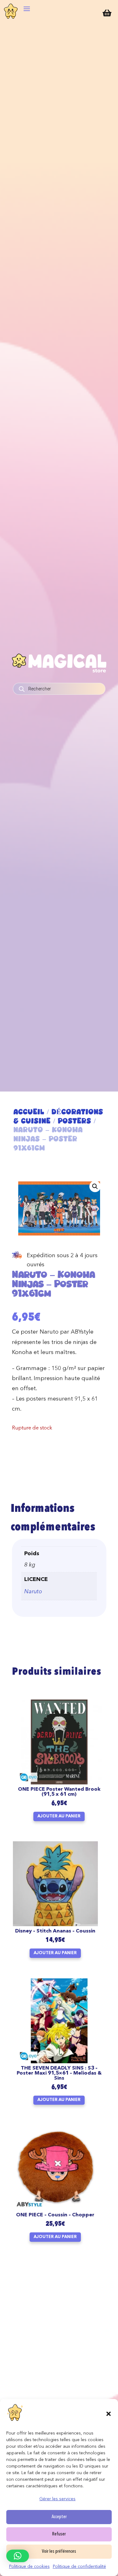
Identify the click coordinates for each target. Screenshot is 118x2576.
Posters (75, 1121)
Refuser (59, 2534)
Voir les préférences (59, 2552)
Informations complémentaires (53, 1519)
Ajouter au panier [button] (59, 1816)
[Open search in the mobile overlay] (59, 689)
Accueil (29, 1112)
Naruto (33, 1592)
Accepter (59, 2517)
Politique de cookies (29, 2567)
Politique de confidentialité (79, 2567)
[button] (109, 2414)
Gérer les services (57, 2499)
